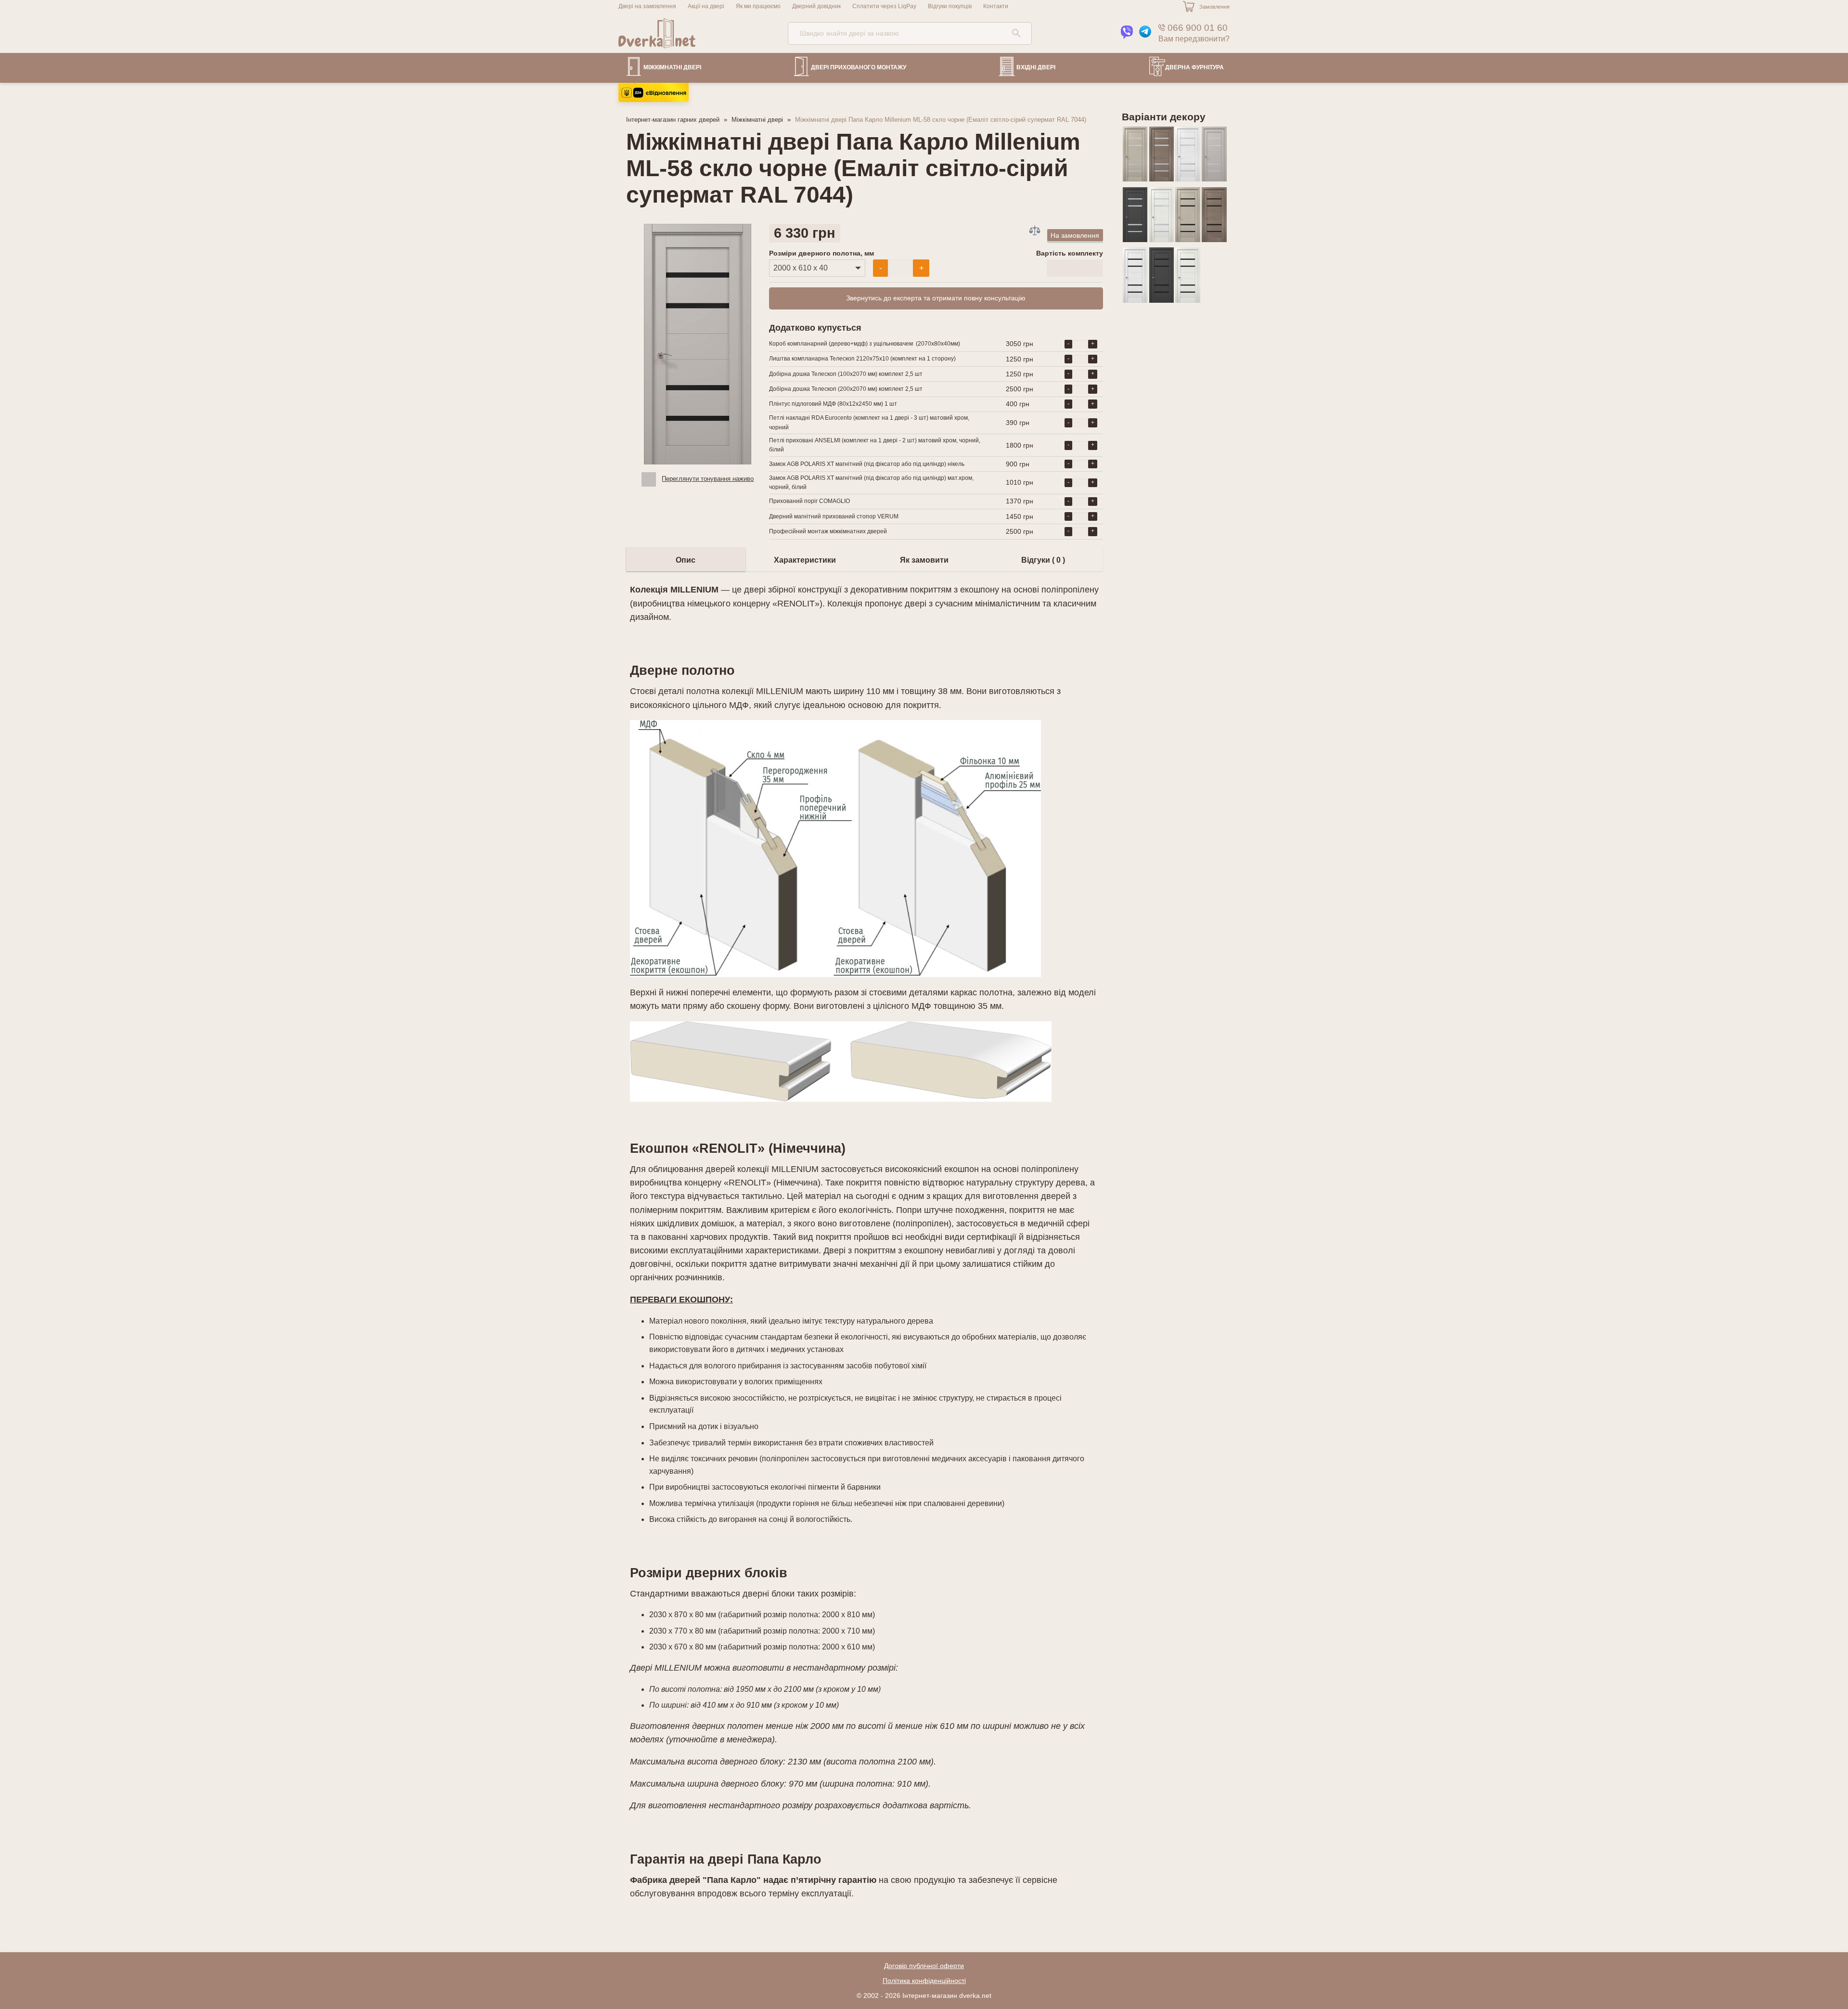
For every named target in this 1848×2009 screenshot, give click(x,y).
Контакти (996, 6)
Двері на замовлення (647, 6)
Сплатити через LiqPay (884, 6)
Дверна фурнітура (1194, 67)
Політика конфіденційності (924, 1981)
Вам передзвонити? (1194, 39)
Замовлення (1214, 7)
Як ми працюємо (758, 6)
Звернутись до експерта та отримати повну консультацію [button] (936, 298)
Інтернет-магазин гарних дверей (673, 120)
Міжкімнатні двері (672, 67)
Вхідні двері (1036, 67)
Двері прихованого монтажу (859, 67)
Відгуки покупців (950, 6)
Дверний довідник (816, 6)
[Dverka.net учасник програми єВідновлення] (654, 99)
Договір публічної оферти (924, 1966)
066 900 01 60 (1196, 28)
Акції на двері (706, 6)
